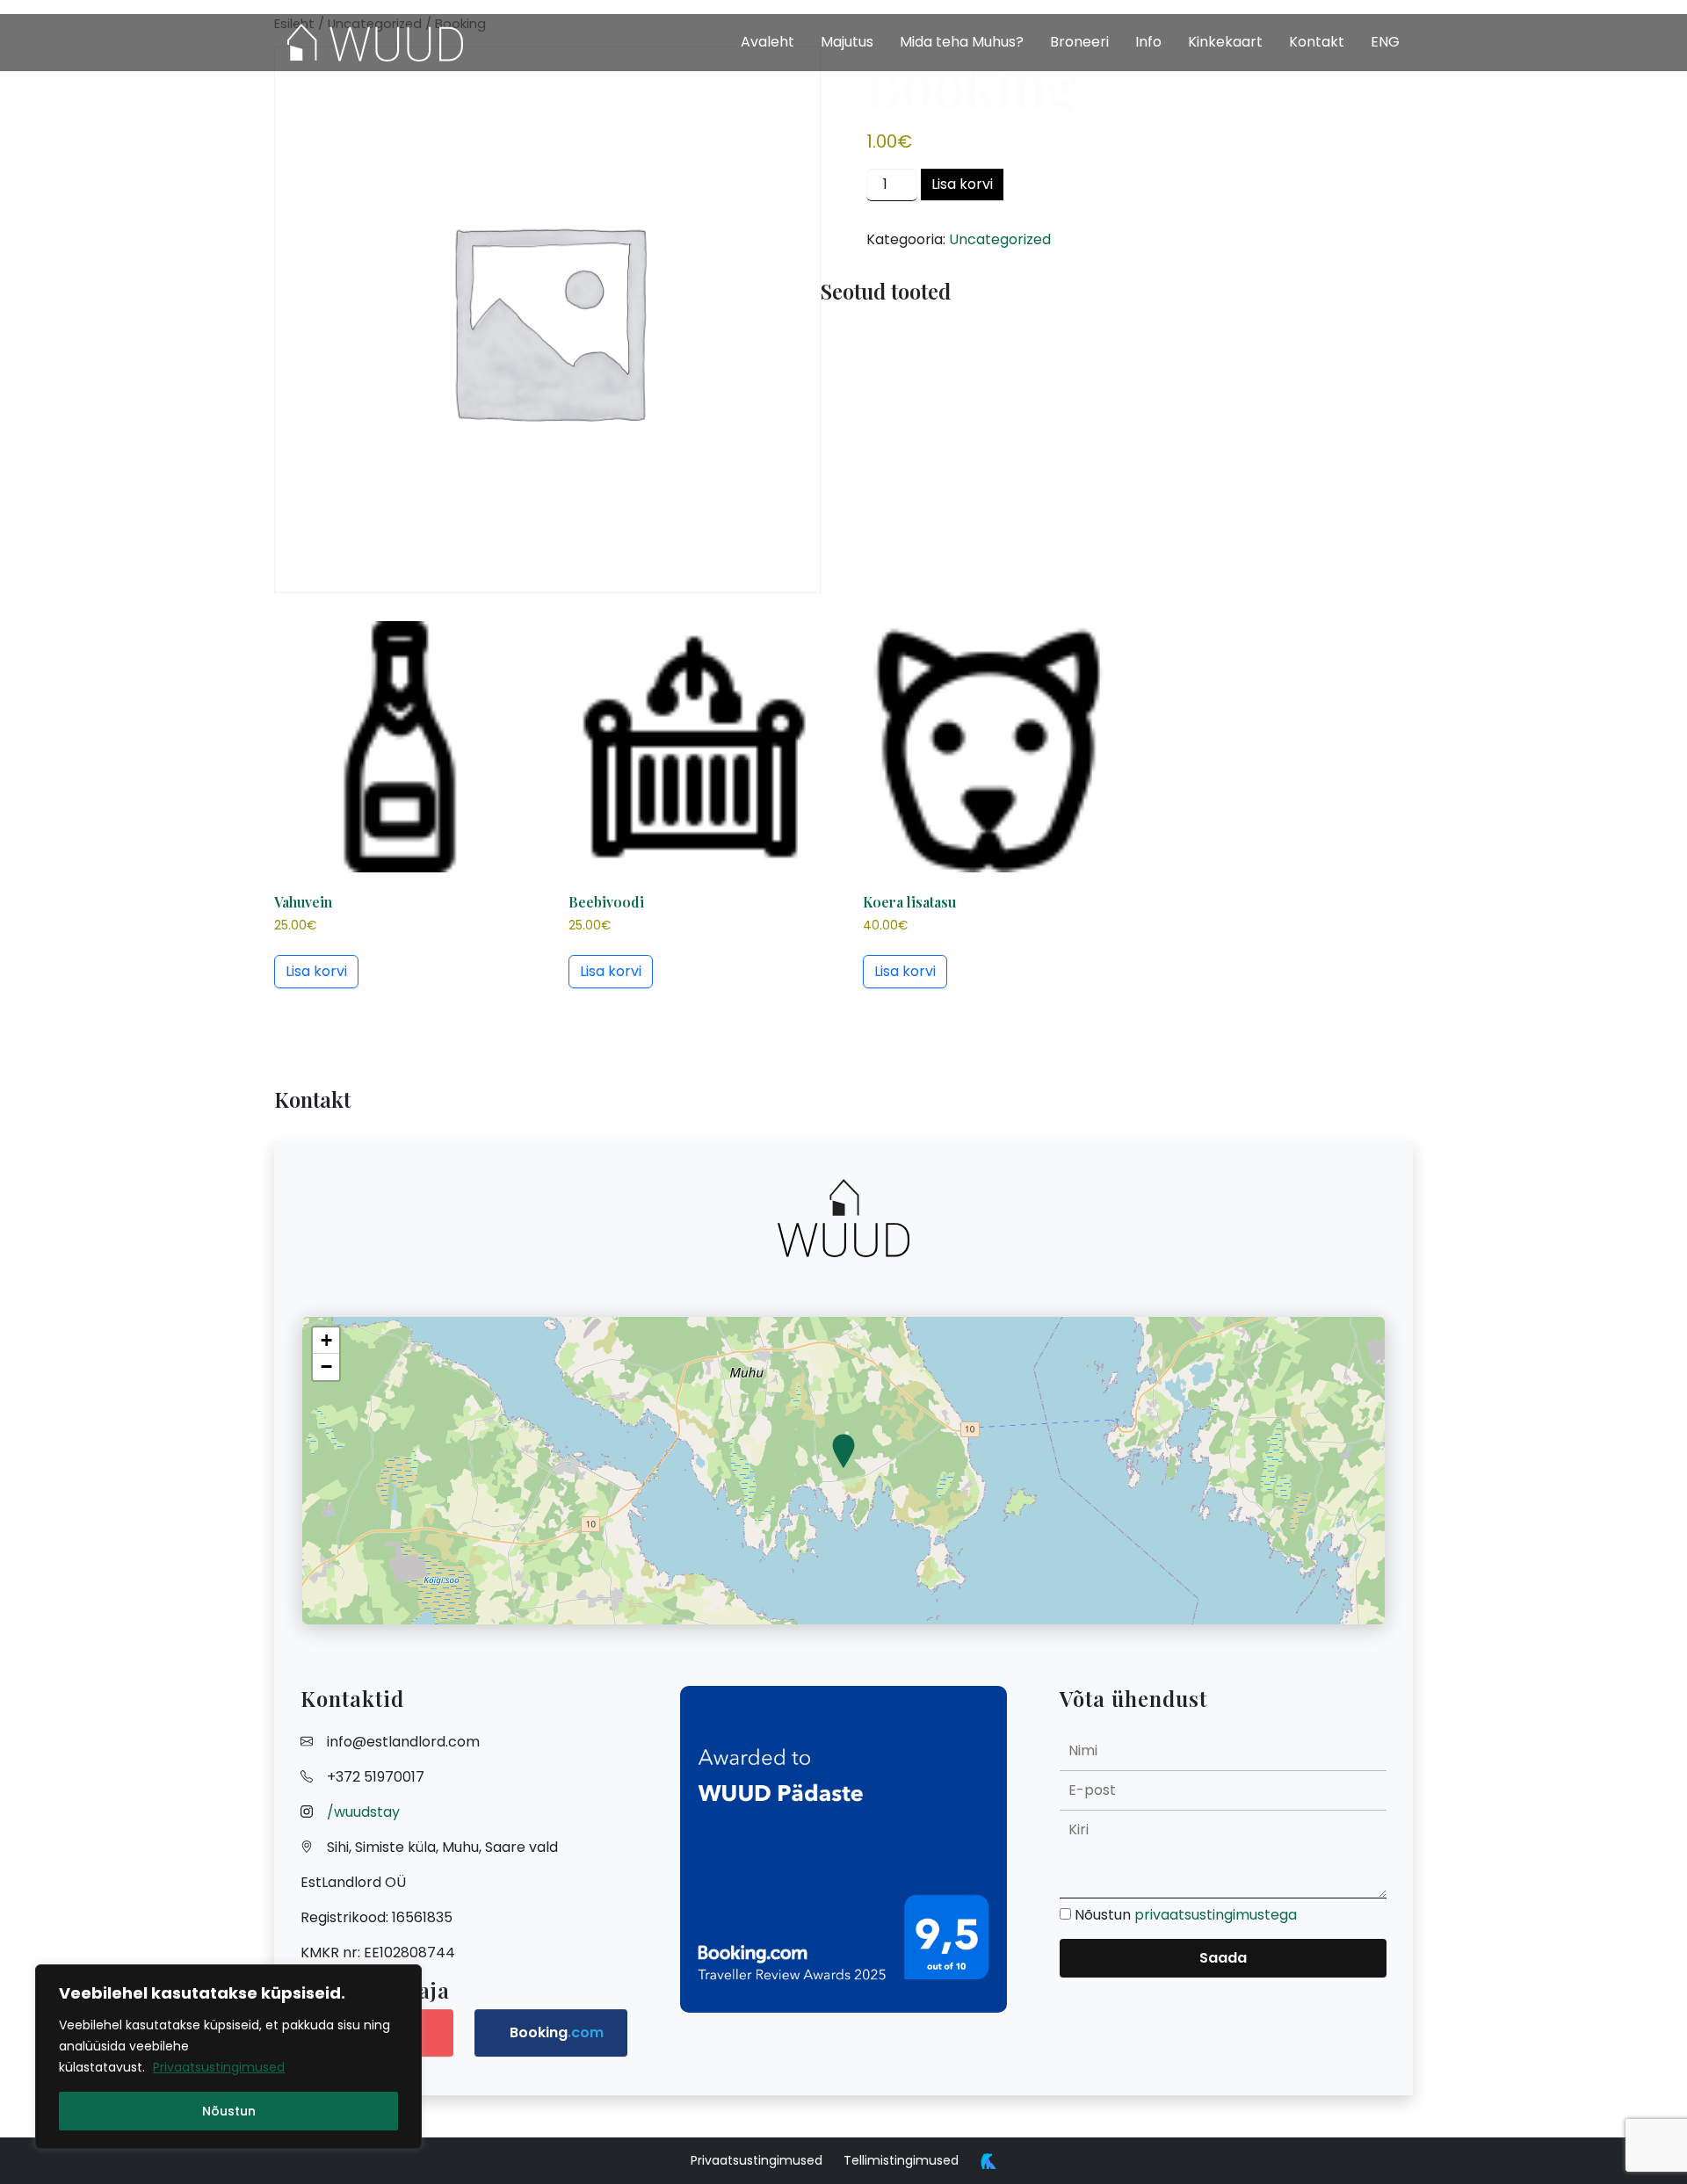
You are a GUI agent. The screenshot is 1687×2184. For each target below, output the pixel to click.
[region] (228, 2057)
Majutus (847, 42)
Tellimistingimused (901, 2160)
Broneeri (1079, 42)
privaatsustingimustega (1216, 1915)
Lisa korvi (962, 184)
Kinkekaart (1225, 42)
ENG (1385, 42)
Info (1148, 42)
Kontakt (1317, 42)
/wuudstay (363, 1812)
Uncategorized (1000, 239)
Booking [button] (557, 2032)
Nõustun (229, 2111)
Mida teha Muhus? (962, 42)
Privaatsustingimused (219, 2067)
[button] (843, 1452)
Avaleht (767, 42)
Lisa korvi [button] (316, 971)
